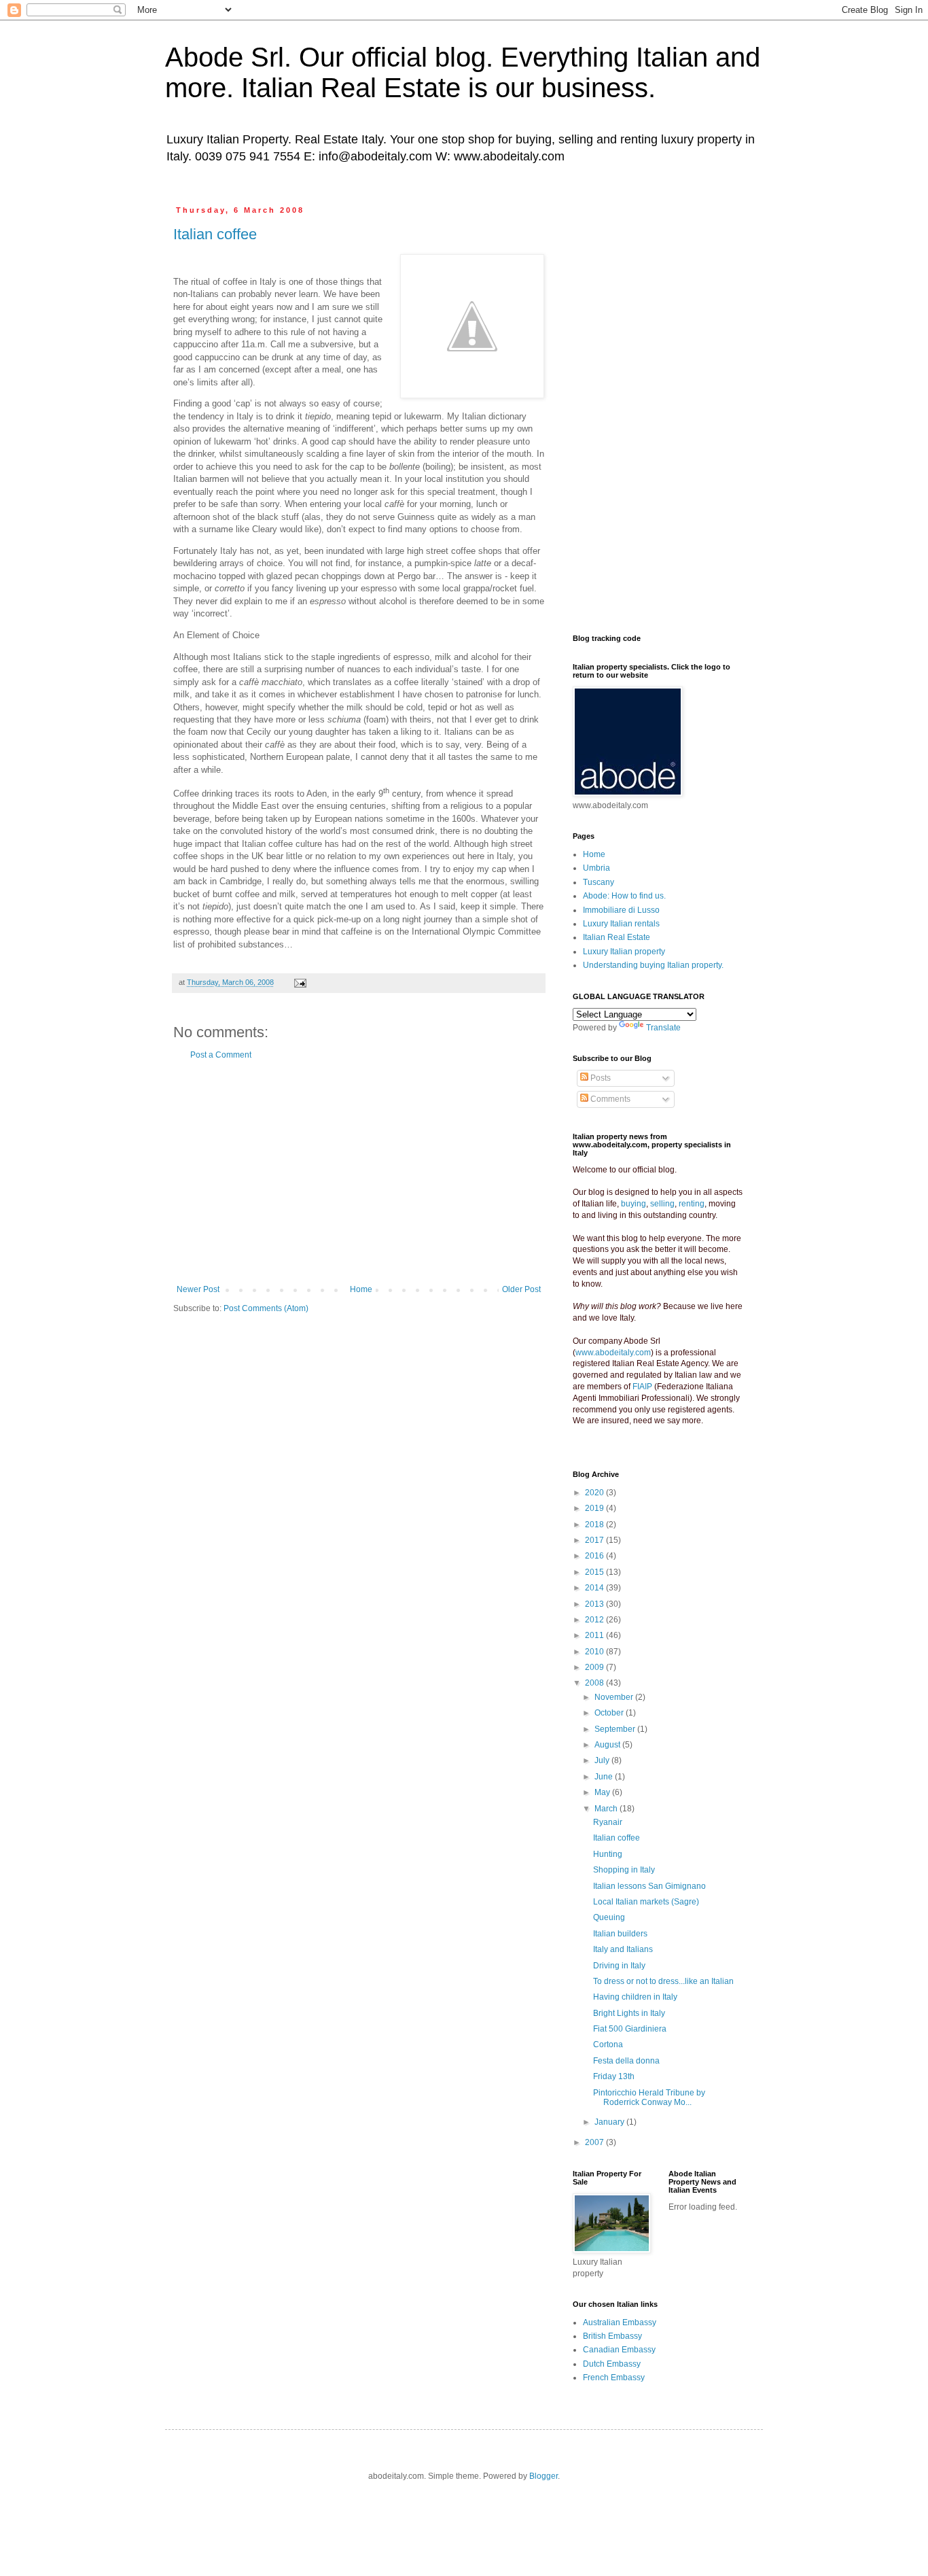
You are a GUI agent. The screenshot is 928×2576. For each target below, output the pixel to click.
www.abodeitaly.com (613, 1353)
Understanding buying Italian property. (653, 965)
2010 (595, 1652)
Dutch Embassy (612, 2364)
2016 (595, 1556)
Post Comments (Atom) (266, 1308)
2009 (595, 1667)
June (605, 1777)
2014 (595, 1588)
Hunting (608, 1854)
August (608, 1745)
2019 (595, 1508)
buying (633, 1204)
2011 (595, 1635)
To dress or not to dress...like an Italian (663, 1981)
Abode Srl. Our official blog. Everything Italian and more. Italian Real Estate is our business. (463, 72)
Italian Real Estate (617, 937)
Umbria (596, 868)
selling (662, 1204)
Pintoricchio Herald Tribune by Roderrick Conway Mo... (649, 2098)
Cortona (608, 2044)
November (615, 1697)
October (610, 1713)
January (610, 2122)
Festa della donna (626, 2061)
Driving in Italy (619, 1966)
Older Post (521, 1289)
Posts (600, 1078)
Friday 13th (614, 2076)
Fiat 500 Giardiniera (630, 2029)
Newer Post (198, 1289)
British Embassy (612, 2336)
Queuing (609, 1917)
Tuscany (599, 882)
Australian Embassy (620, 2322)
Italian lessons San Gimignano (649, 1886)
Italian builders (620, 1934)
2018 (595, 1525)
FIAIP (642, 1387)
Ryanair (608, 1822)
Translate (663, 1028)
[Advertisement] (359, 1172)
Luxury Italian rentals (621, 924)
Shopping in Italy (624, 1870)
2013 (595, 1604)
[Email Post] (300, 982)
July (603, 1760)
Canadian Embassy (619, 2350)
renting (692, 1204)
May (603, 1792)
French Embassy (614, 2378)
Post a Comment (221, 1055)
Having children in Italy (635, 1997)
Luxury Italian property (624, 952)
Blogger (543, 2476)
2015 (595, 1572)
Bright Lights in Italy (629, 2013)
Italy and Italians (623, 1949)
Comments (609, 1099)
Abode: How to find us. (624, 896)
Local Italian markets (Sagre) (646, 1902)
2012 (595, 1620)
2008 (595, 1683)
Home (361, 1289)
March (607, 1809)
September (616, 1729)
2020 (595, 1493)
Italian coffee (215, 234)
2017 (595, 1540)
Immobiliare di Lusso (621, 910)
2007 (595, 2142)
